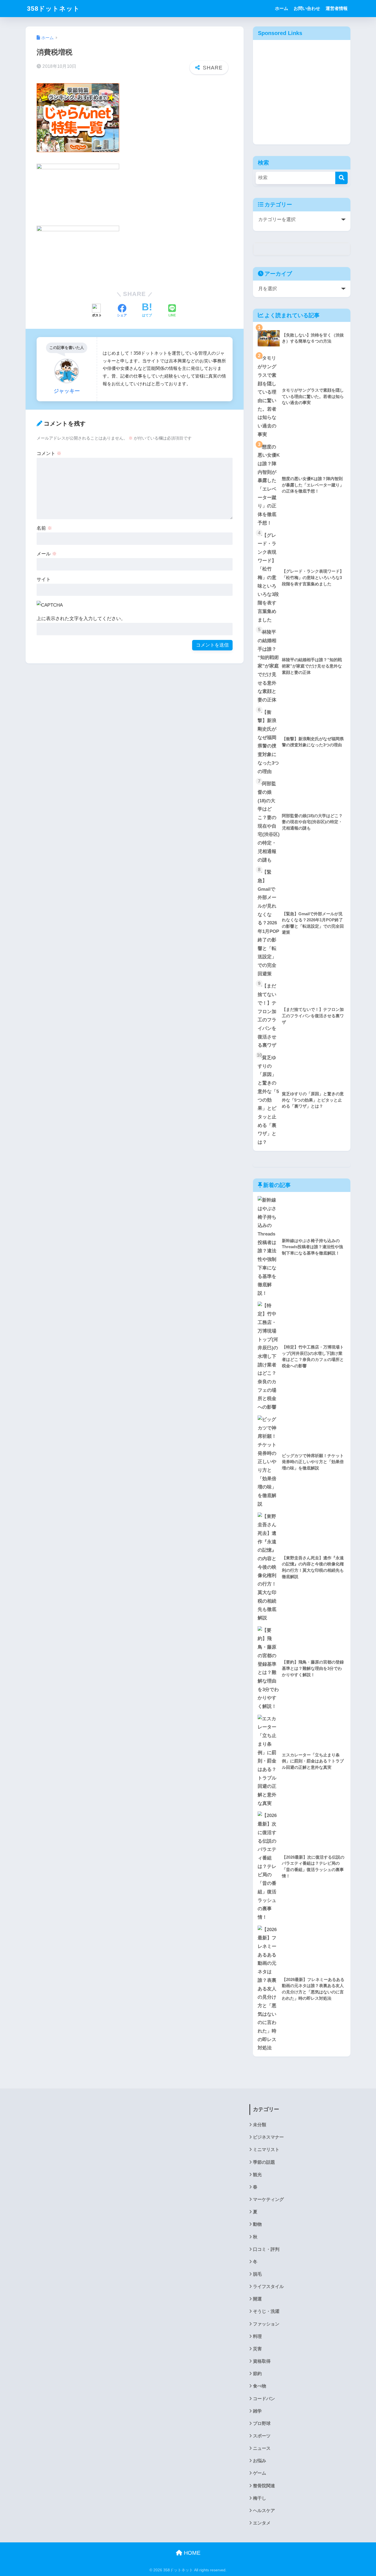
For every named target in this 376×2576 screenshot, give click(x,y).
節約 (257, 2374)
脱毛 (257, 2274)
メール (47, 554)
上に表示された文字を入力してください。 (81, 619)
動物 (257, 2224)
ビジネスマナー (268, 2137)
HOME (191, 2553)
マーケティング (268, 2199)
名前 (44, 528)
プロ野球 (262, 2423)
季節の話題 (264, 2162)
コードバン (264, 2399)
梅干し (260, 2498)
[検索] (341, 178)
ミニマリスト (266, 2150)
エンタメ (262, 2523)
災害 (257, 2349)
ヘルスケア (264, 2511)
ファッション (266, 2324)
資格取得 (262, 2361)
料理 (257, 2336)
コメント (49, 453)
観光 (257, 2175)
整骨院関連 (264, 2486)
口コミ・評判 (266, 2249)
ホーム (282, 8)
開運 (257, 2299)
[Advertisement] (302, 96)
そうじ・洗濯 (266, 2311)
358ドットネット (53, 9)
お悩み (260, 2461)
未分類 (260, 2125)
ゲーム (260, 2473)
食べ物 (260, 2386)
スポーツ (262, 2436)
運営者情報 (337, 8)
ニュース (262, 2448)
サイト (44, 579)
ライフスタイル (268, 2286)
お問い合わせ (307, 8)
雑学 (257, 2411)
